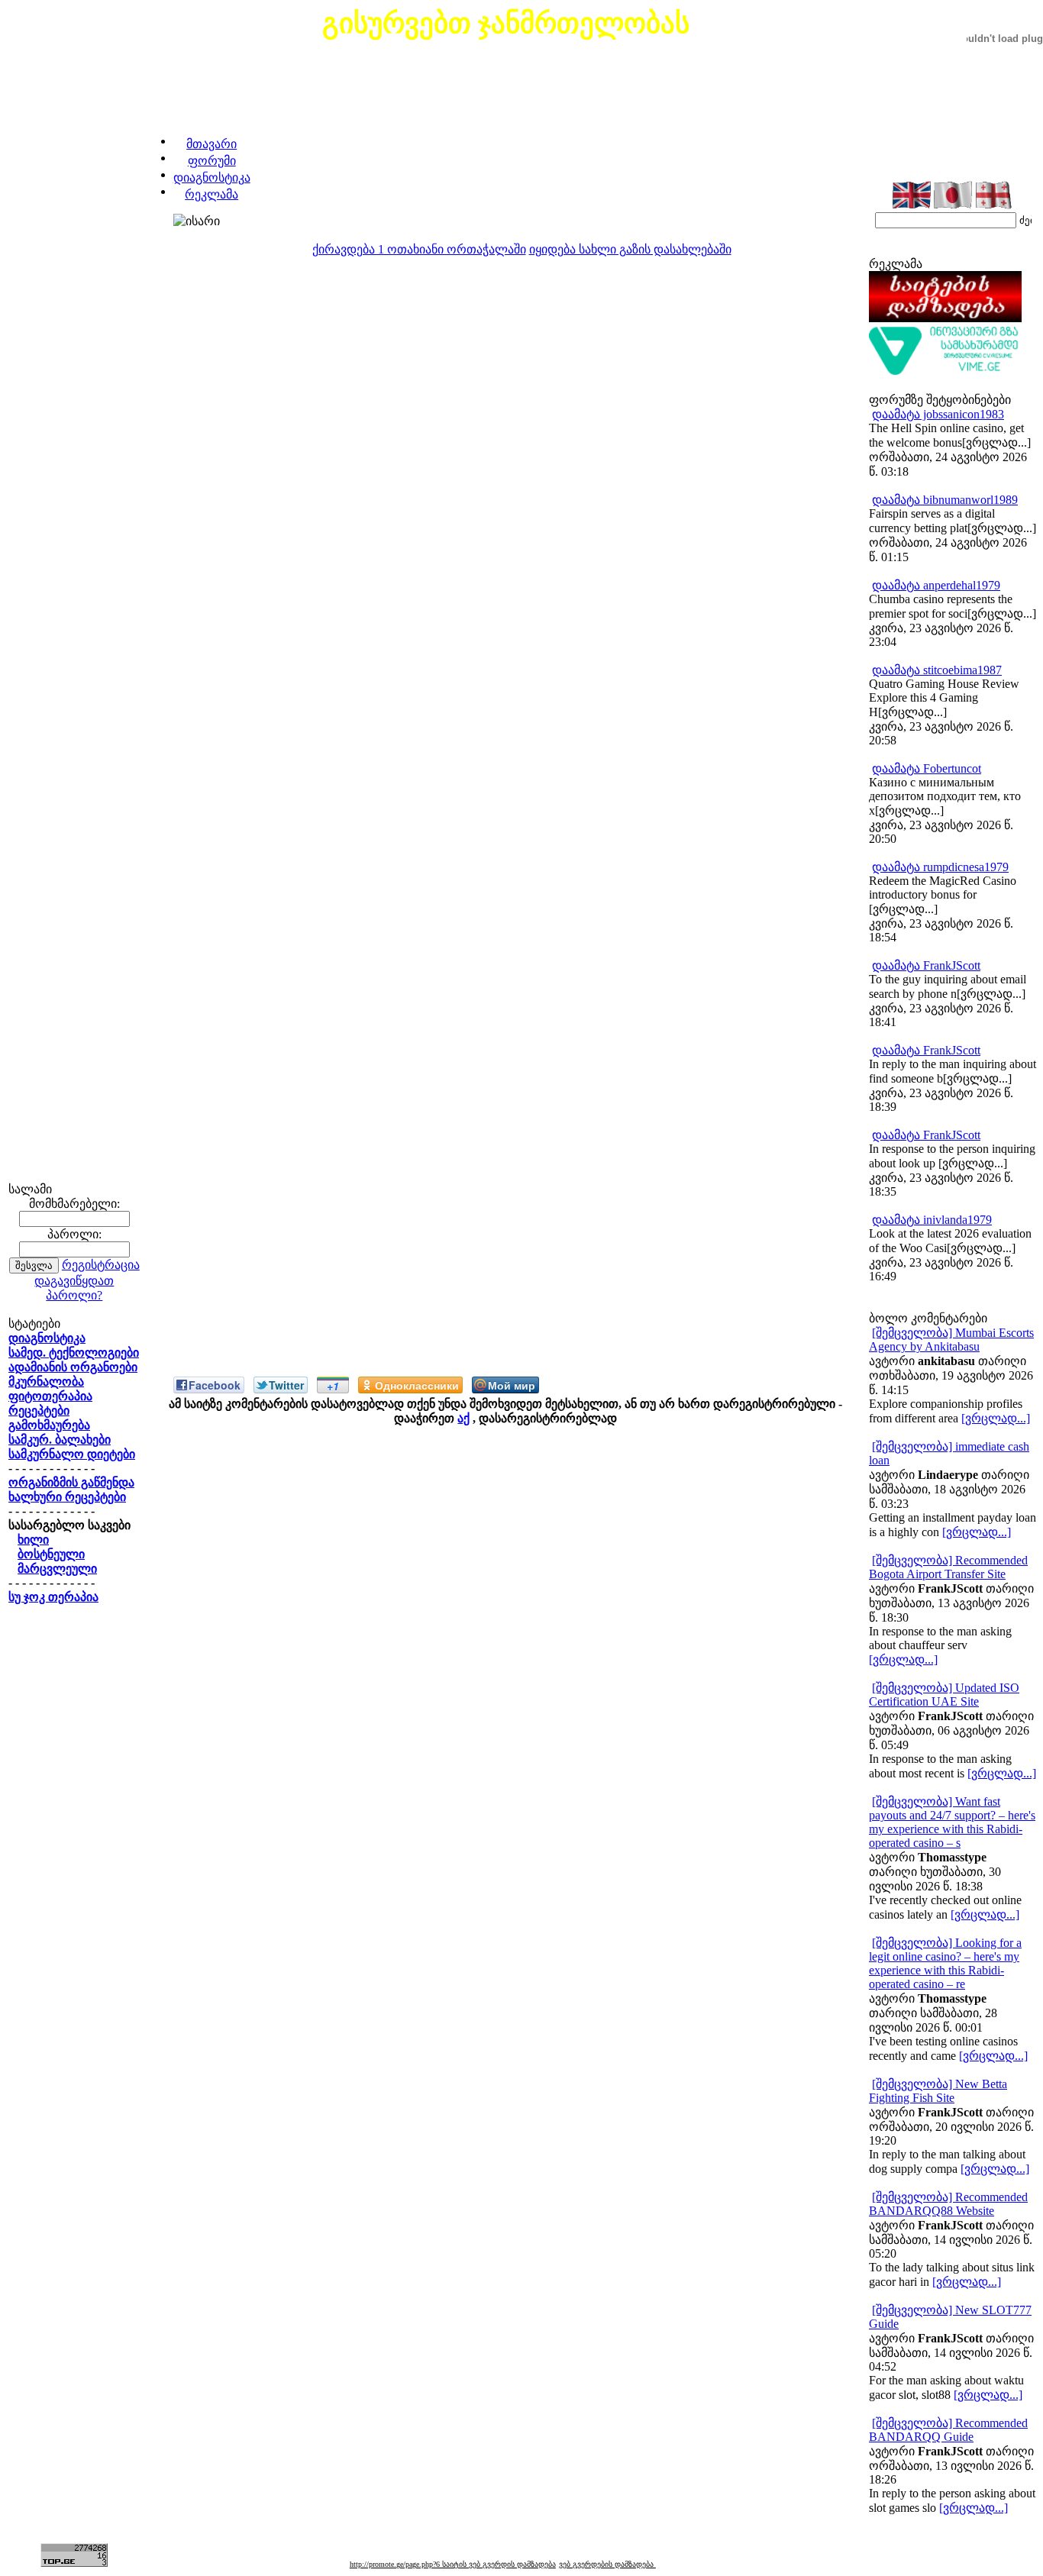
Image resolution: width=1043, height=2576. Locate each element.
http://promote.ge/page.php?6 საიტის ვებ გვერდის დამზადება (453, 2564)
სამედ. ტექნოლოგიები (74, 1353)
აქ (463, 1418)
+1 (333, 1386)
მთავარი (212, 144)
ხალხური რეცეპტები (67, 1497)
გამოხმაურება (49, 1425)
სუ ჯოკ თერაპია (53, 1597)
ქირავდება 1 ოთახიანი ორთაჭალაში (419, 249)
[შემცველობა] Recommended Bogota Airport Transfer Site (948, 1567)
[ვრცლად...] (996, 1418)
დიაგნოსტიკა (212, 178)
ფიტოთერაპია (50, 1396)
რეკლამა (212, 194)
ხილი (33, 1540)
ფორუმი (212, 161)
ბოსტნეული (51, 1554)
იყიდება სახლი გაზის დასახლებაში (630, 249)
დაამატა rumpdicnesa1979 (940, 867)
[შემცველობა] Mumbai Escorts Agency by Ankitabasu (951, 1340)
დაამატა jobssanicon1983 (938, 414)
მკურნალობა (46, 1382)
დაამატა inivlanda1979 (932, 1220)
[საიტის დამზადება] (945, 318)
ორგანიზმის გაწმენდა (71, 1482)
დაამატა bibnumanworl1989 (945, 500)
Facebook (215, 1385)
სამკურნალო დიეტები (72, 1454)
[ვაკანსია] (945, 371)
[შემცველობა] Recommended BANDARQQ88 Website (948, 2204)
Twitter (286, 1385)
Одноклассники (417, 1385)
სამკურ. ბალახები (60, 1440)
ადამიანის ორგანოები (73, 1367)
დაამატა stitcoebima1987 (937, 670)
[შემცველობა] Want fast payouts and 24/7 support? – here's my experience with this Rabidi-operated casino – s (952, 1822)
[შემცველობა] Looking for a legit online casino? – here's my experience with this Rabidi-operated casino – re (945, 1963)
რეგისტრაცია (101, 1265)
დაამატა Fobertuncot (927, 768)
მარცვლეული (57, 1569)
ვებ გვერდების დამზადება (607, 2564)
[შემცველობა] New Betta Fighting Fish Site (938, 2091)
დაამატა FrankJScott (926, 965)
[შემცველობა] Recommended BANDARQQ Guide (948, 2430)
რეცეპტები (39, 1411)
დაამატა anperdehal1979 (936, 585)
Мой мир (512, 1385)
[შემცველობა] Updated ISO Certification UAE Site (944, 1695)
